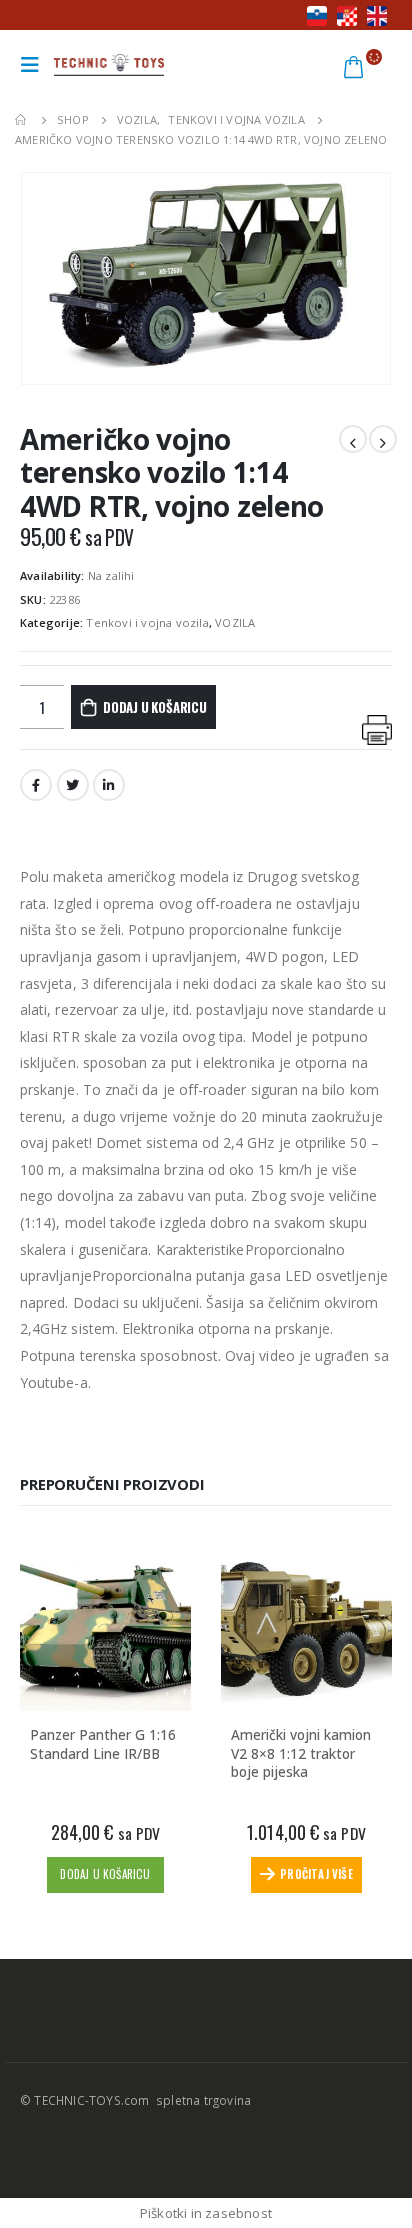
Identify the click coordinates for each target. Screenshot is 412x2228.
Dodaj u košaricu (155, 707)
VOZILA (235, 622)
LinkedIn (109, 785)
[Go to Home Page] (22, 120)
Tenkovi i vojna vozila (147, 622)
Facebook (36, 785)
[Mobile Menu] (35, 65)
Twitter (73, 785)
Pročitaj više (316, 1874)
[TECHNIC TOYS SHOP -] (109, 65)
